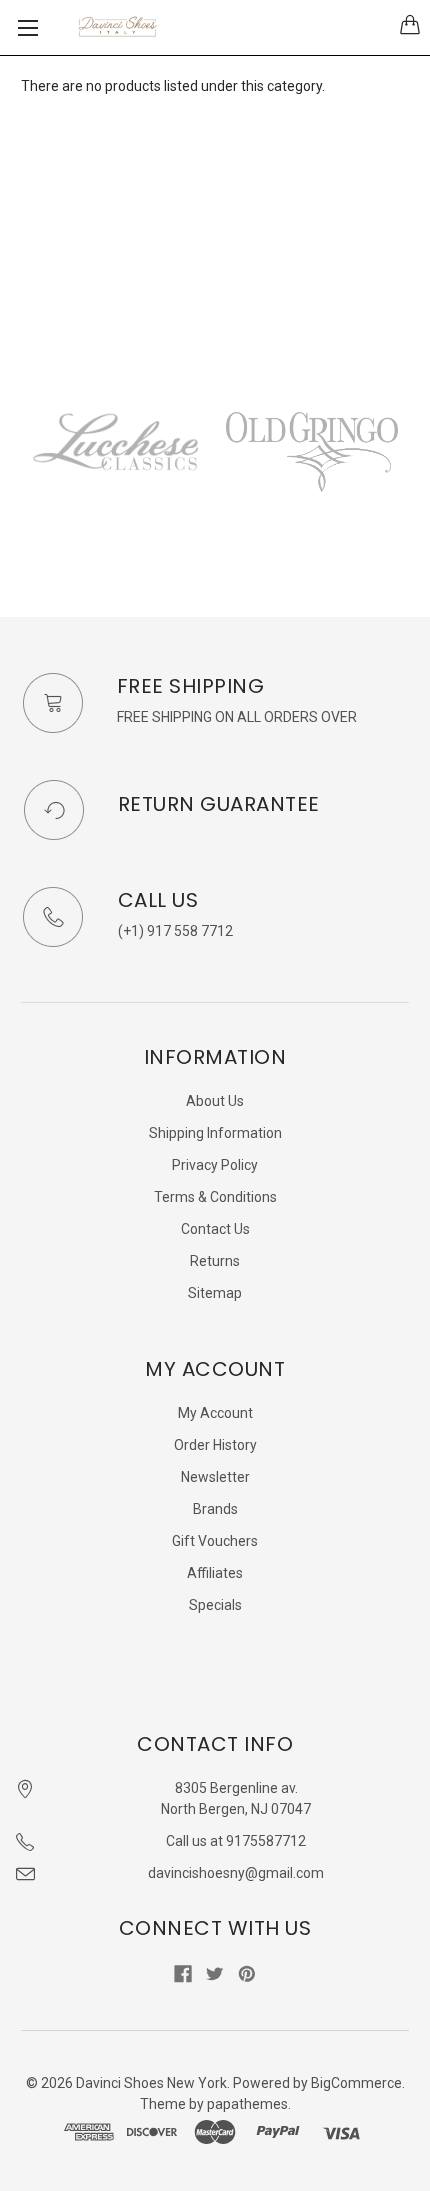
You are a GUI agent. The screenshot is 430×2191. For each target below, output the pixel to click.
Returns (215, 1261)
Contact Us (215, 1229)
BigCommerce (356, 2083)
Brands (215, 1509)
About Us (215, 1101)
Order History (215, 1445)
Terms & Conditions (215, 1197)
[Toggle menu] (27, 27)
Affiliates (215, 1573)
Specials (215, 1605)
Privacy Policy (215, 1165)
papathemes (247, 2104)
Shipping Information (215, 1133)
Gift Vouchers (215, 1541)
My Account (215, 1413)
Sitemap (215, 1293)
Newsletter (215, 1477)
